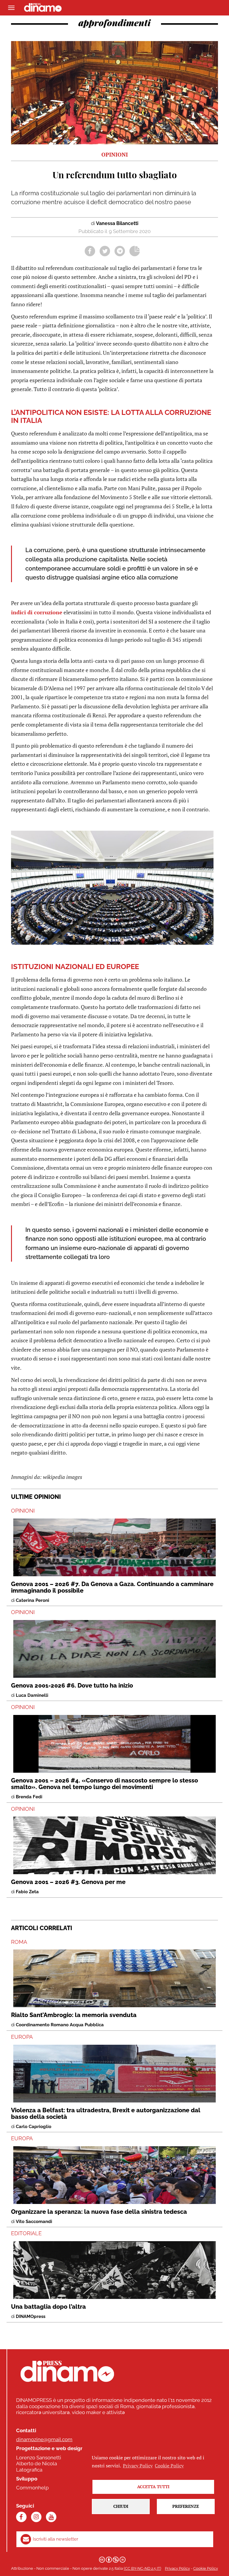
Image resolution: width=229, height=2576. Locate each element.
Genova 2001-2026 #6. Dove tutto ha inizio (72, 1685)
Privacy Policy (177, 2568)
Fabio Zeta (27, 1892)
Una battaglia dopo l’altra (48, 2307)
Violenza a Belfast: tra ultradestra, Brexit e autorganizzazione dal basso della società (106, 2113)
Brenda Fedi (29, 1797)
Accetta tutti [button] (153, 2487)
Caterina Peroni (33, 1600)
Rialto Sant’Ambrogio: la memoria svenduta (74, 2015)
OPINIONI (23, 1511)
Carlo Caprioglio (34, 2127)
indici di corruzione (37, 612)
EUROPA (22, 2037)
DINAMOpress (31, 2316)
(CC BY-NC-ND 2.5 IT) (142, 2568)
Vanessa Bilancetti (117, 223)
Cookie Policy (206, 2568)
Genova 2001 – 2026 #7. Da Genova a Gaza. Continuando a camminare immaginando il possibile (112, 1587)
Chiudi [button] (121, 2506)
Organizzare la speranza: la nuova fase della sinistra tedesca (99, 2212)
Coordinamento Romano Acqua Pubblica (60, 2025)
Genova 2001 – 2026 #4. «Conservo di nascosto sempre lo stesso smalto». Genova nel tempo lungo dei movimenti (105, 1784)
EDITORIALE (26, 2233)
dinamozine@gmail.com (44, 2439)
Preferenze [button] (186, 2506)
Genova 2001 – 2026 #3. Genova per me (68, 1882)
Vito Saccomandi (34, 2222)
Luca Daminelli (32, 1695)
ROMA (19, 1942)
